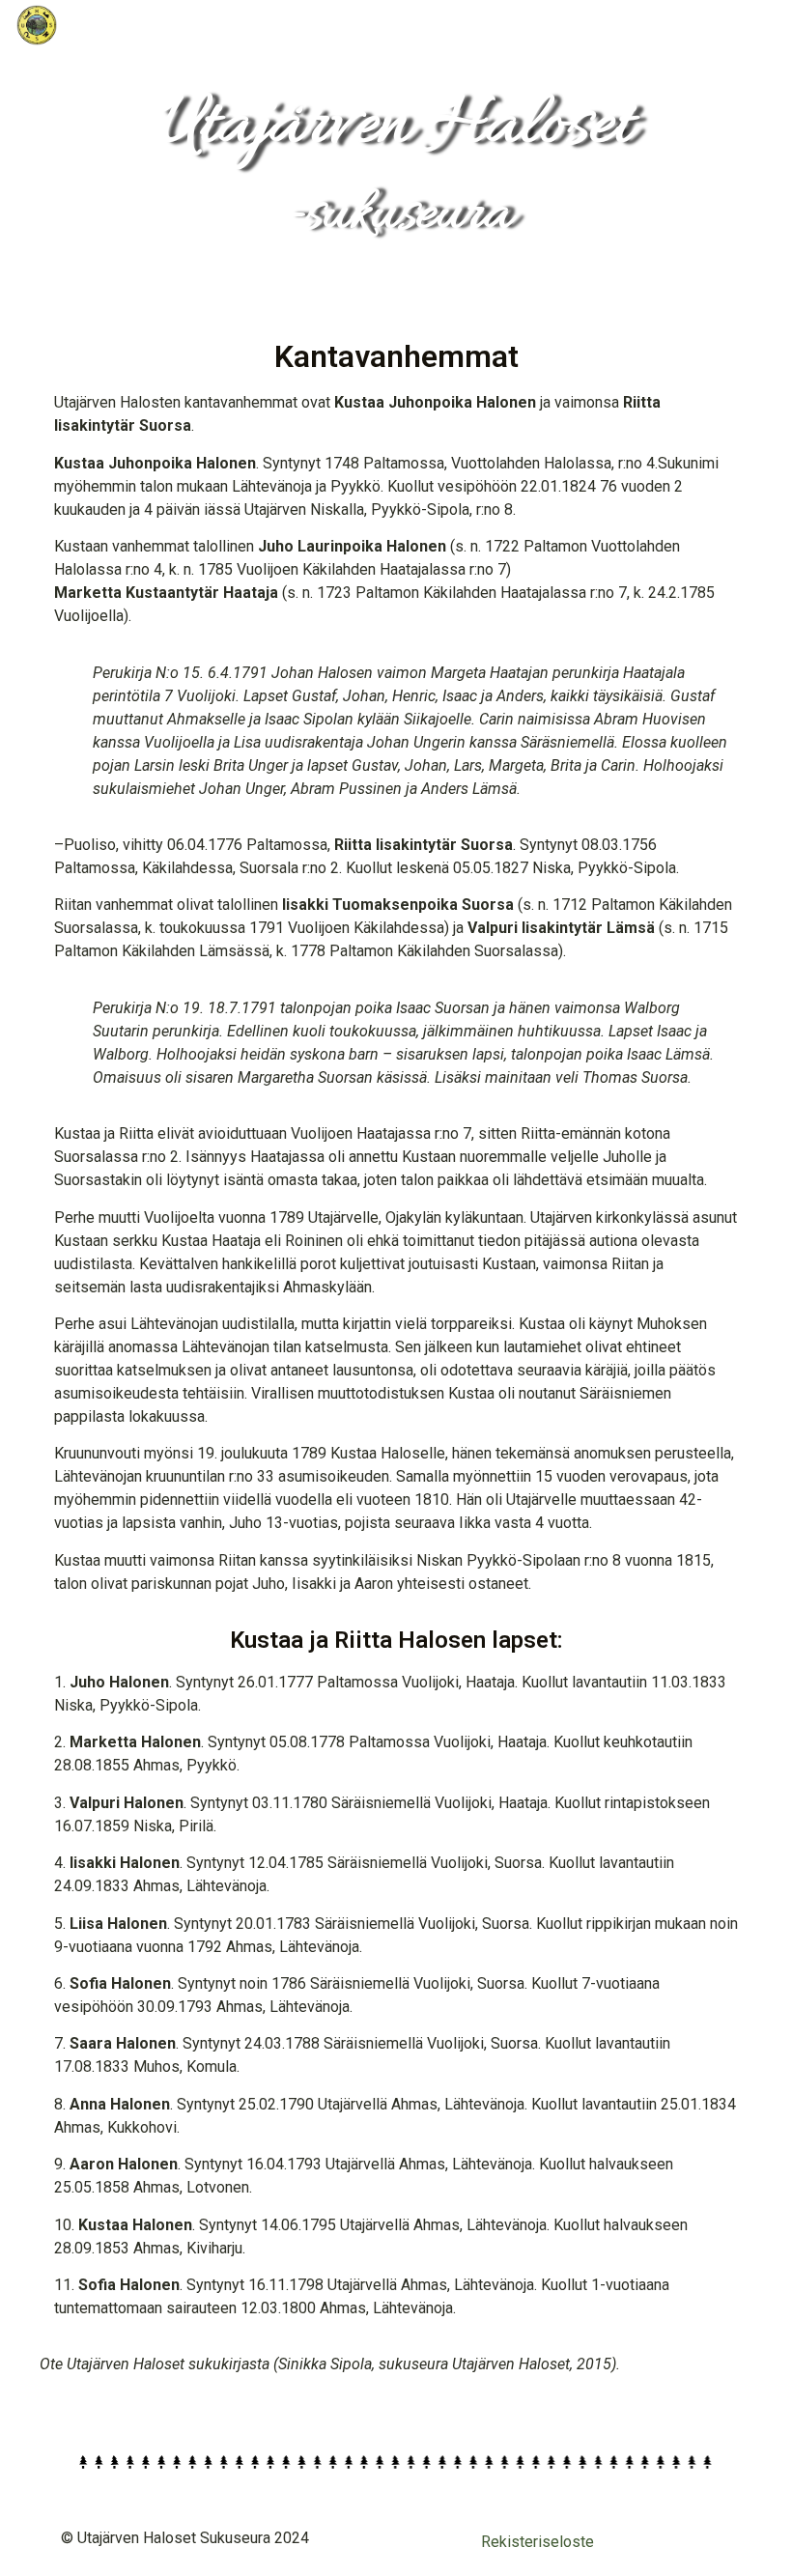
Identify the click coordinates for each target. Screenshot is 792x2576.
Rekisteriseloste (537, 2542)
